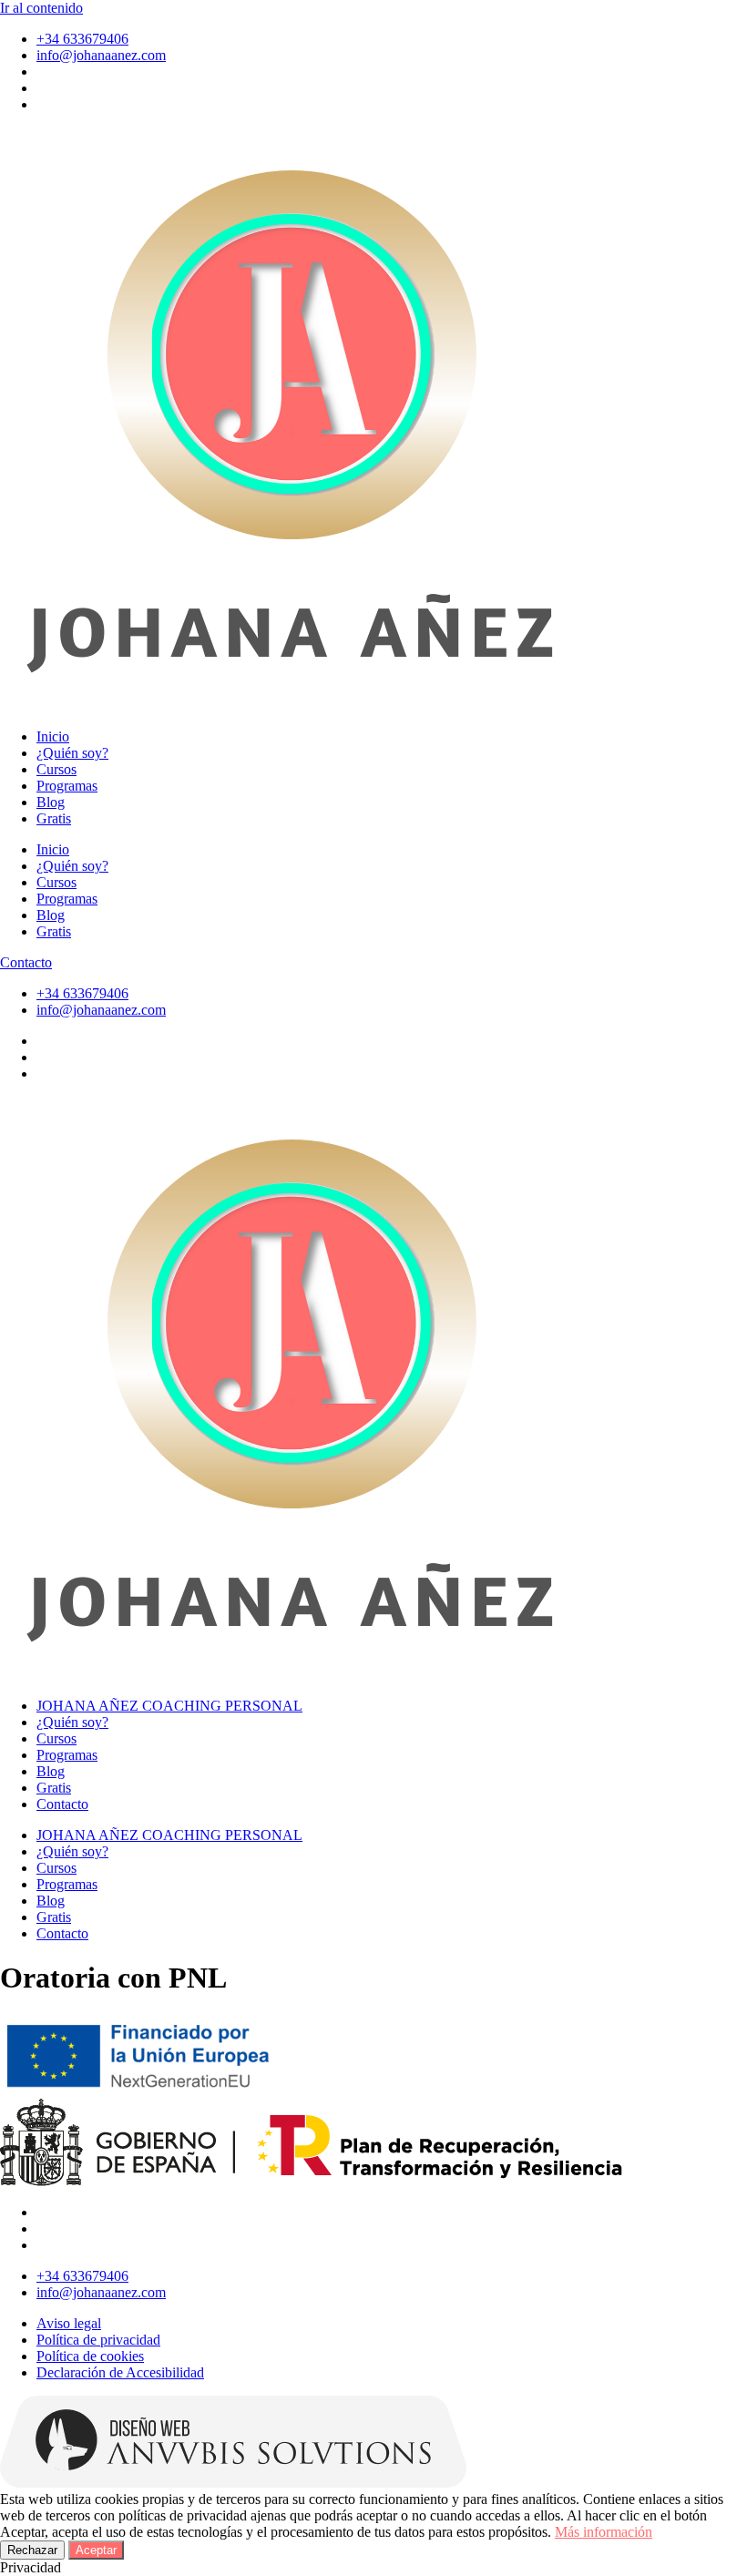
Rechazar (32, 2550)
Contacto (62, 1804)
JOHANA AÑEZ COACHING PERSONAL (169, 1706)
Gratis (54, 818)
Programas (67, 786)
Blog (51, 802)
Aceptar (96, 2550)
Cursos (56, 769)
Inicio (53, 736)
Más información (604, 2532)
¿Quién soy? (72, 753)
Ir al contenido (41, 8)
